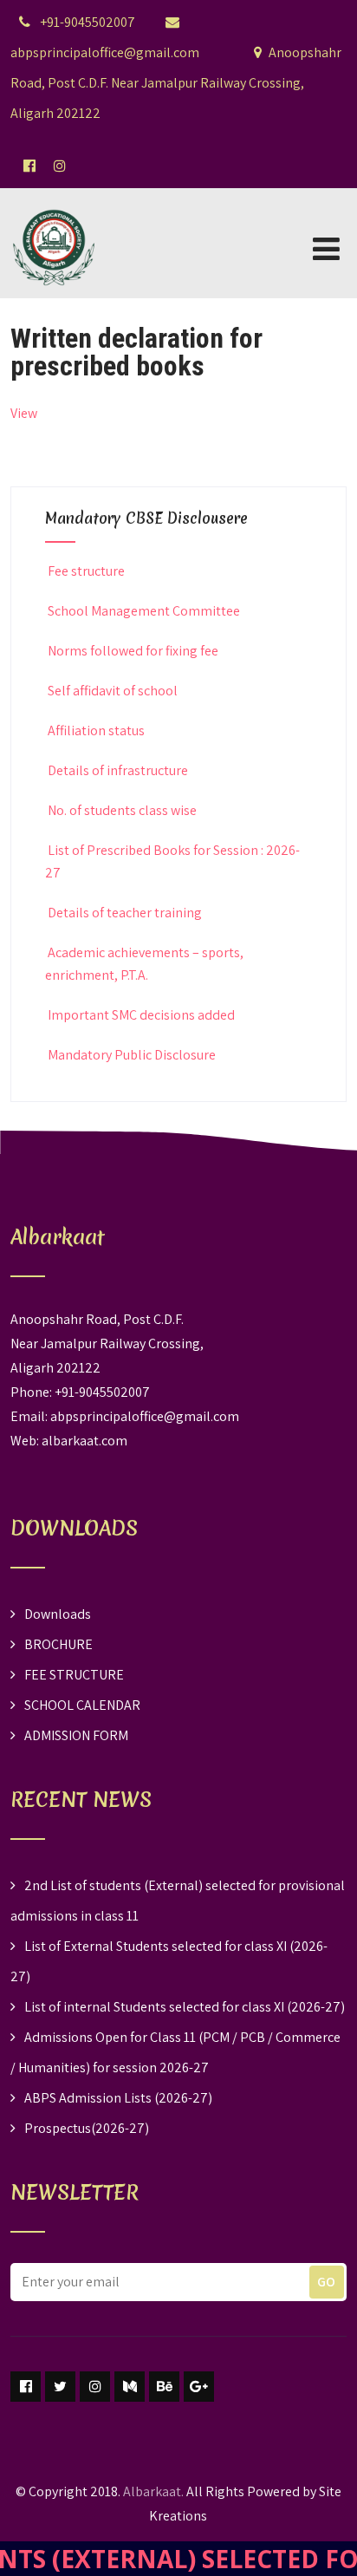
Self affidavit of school (113, 691)
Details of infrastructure (118, 770)
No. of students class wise (122, 810)
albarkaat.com (84, 1441)
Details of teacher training (125, 913)
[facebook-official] (29, 166)
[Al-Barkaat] (54, 199)
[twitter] (60, 2387)
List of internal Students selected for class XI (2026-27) (185, 2007)
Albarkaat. (153, 2491)
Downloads (58, 1614)
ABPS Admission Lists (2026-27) (118, 2098)
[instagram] (95, 2387)
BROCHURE (58, 1644)
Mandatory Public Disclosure (132, 1055)
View (24, 413)
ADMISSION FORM (76, 1735)
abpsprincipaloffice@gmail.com (145, 1416)
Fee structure (86, 571)
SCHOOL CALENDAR (82, 1705)
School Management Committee (144, 611)
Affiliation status (96, 730)
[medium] (130, 2387)
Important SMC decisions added (141, 1015)
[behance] (164, 2387)
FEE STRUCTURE (74, 1675)
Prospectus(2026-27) (87, 2128)
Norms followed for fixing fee (133, 651)
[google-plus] (199, 2387)
